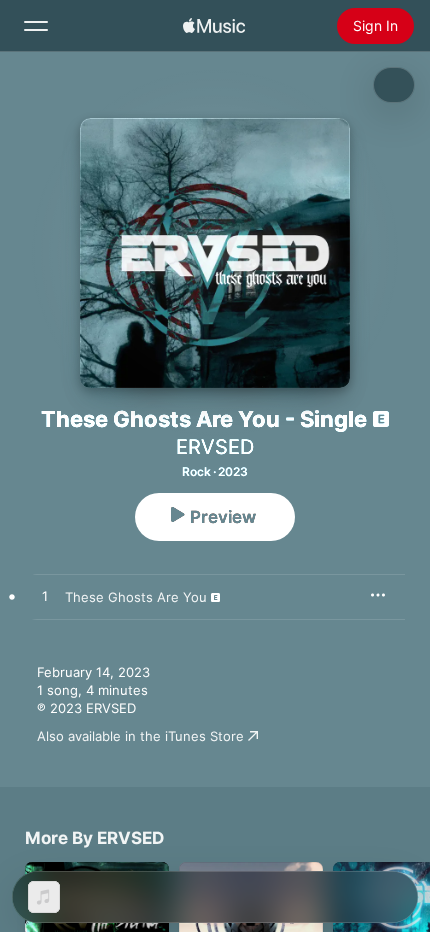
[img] (214, 26)
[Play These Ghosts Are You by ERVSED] (45, 597)
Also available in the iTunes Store (140, 736)
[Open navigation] (36, 26)
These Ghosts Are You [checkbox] (136, 597)
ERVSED (215, 447)
